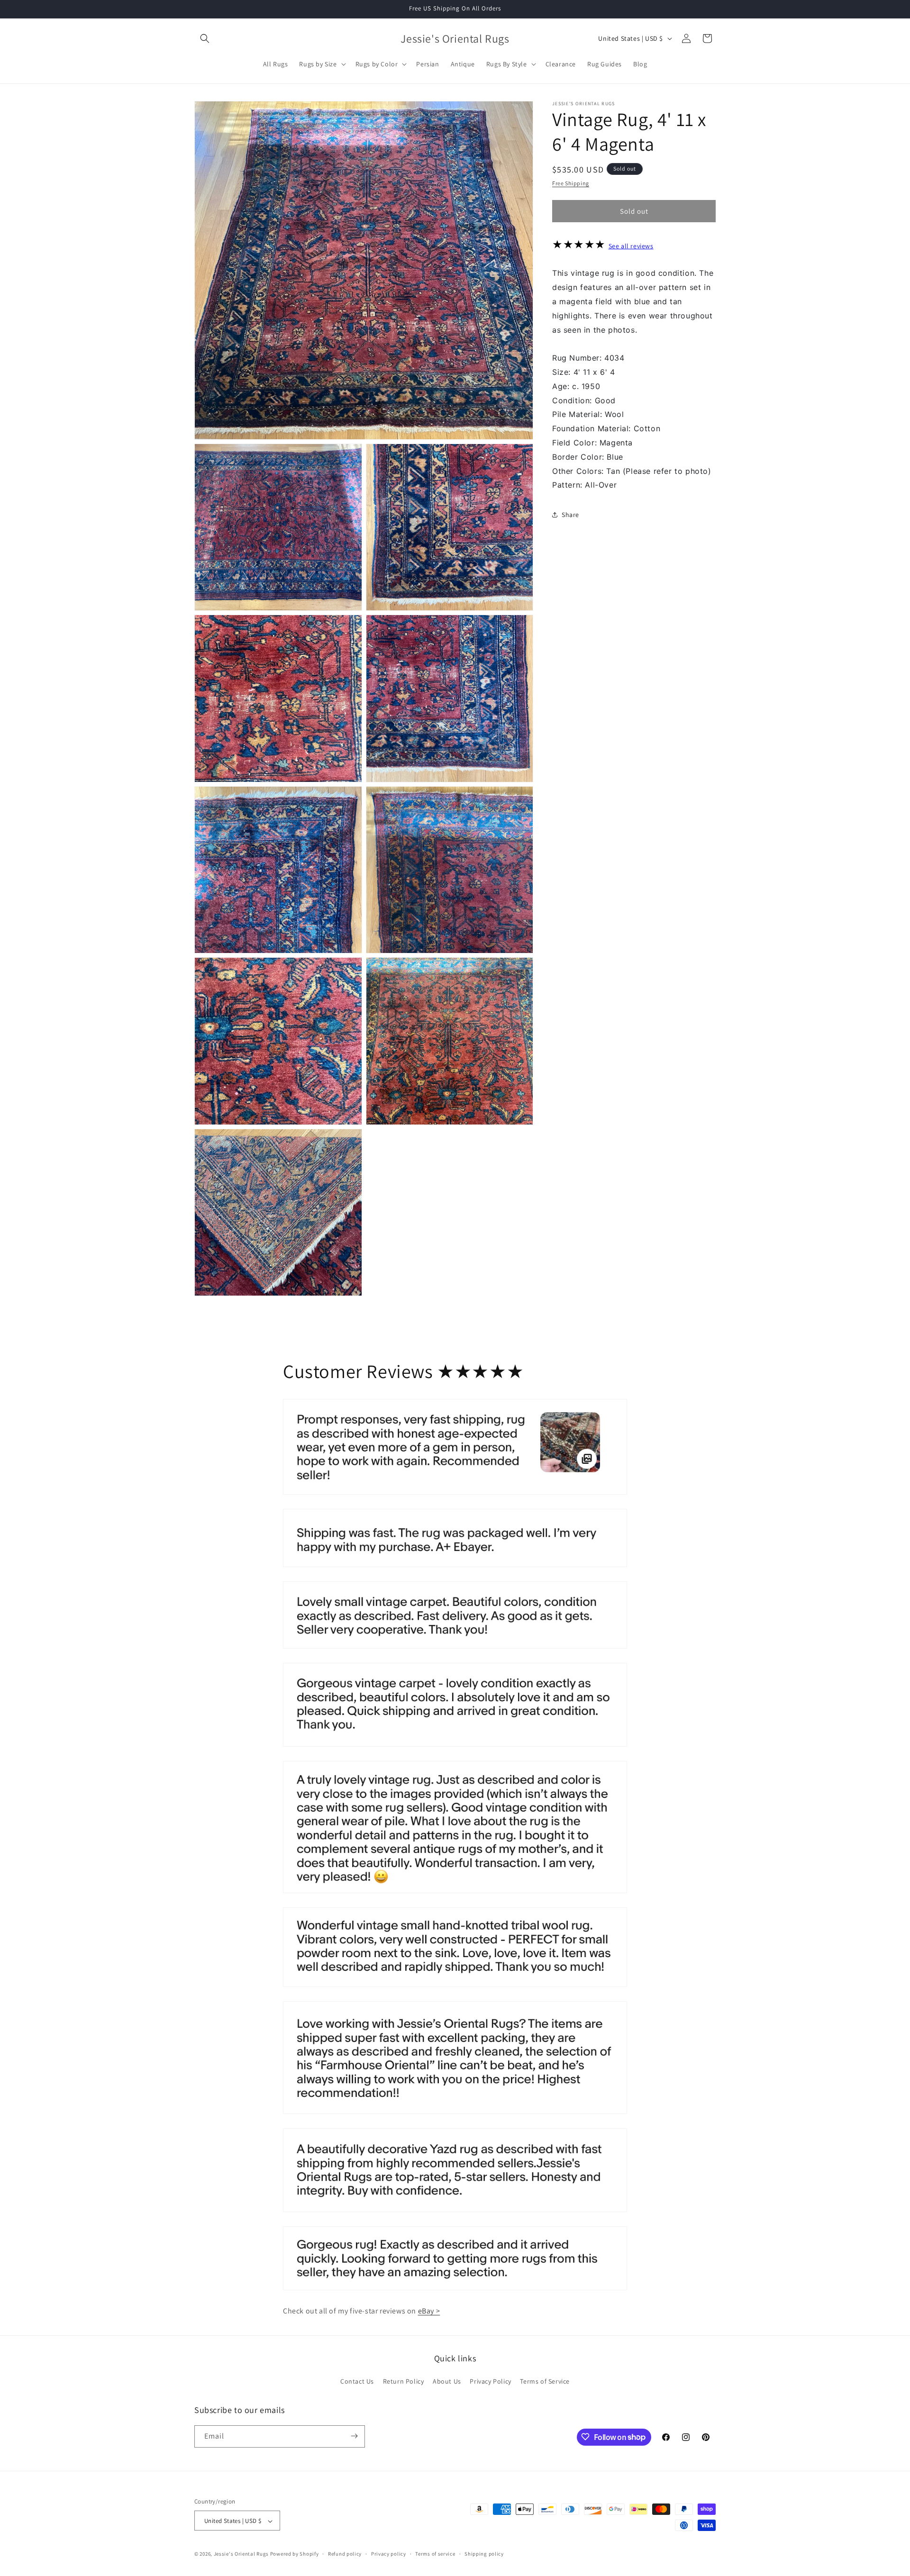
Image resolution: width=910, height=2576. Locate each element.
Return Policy (404, 2382)
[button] (205, 38)
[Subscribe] (354, 2436)
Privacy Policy (490, 2382)
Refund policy (345, 2554)
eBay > (429, 2311)
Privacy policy (389, 2554)
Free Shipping (571, 183)
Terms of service (435, 2554)
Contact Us (357, 2382)
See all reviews (631, 246)
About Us (447, 2382)
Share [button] (570, 514)
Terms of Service (545, 2382)
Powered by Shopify (295, 2554)
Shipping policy (484, 2554)
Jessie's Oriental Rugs (241, 2554)
